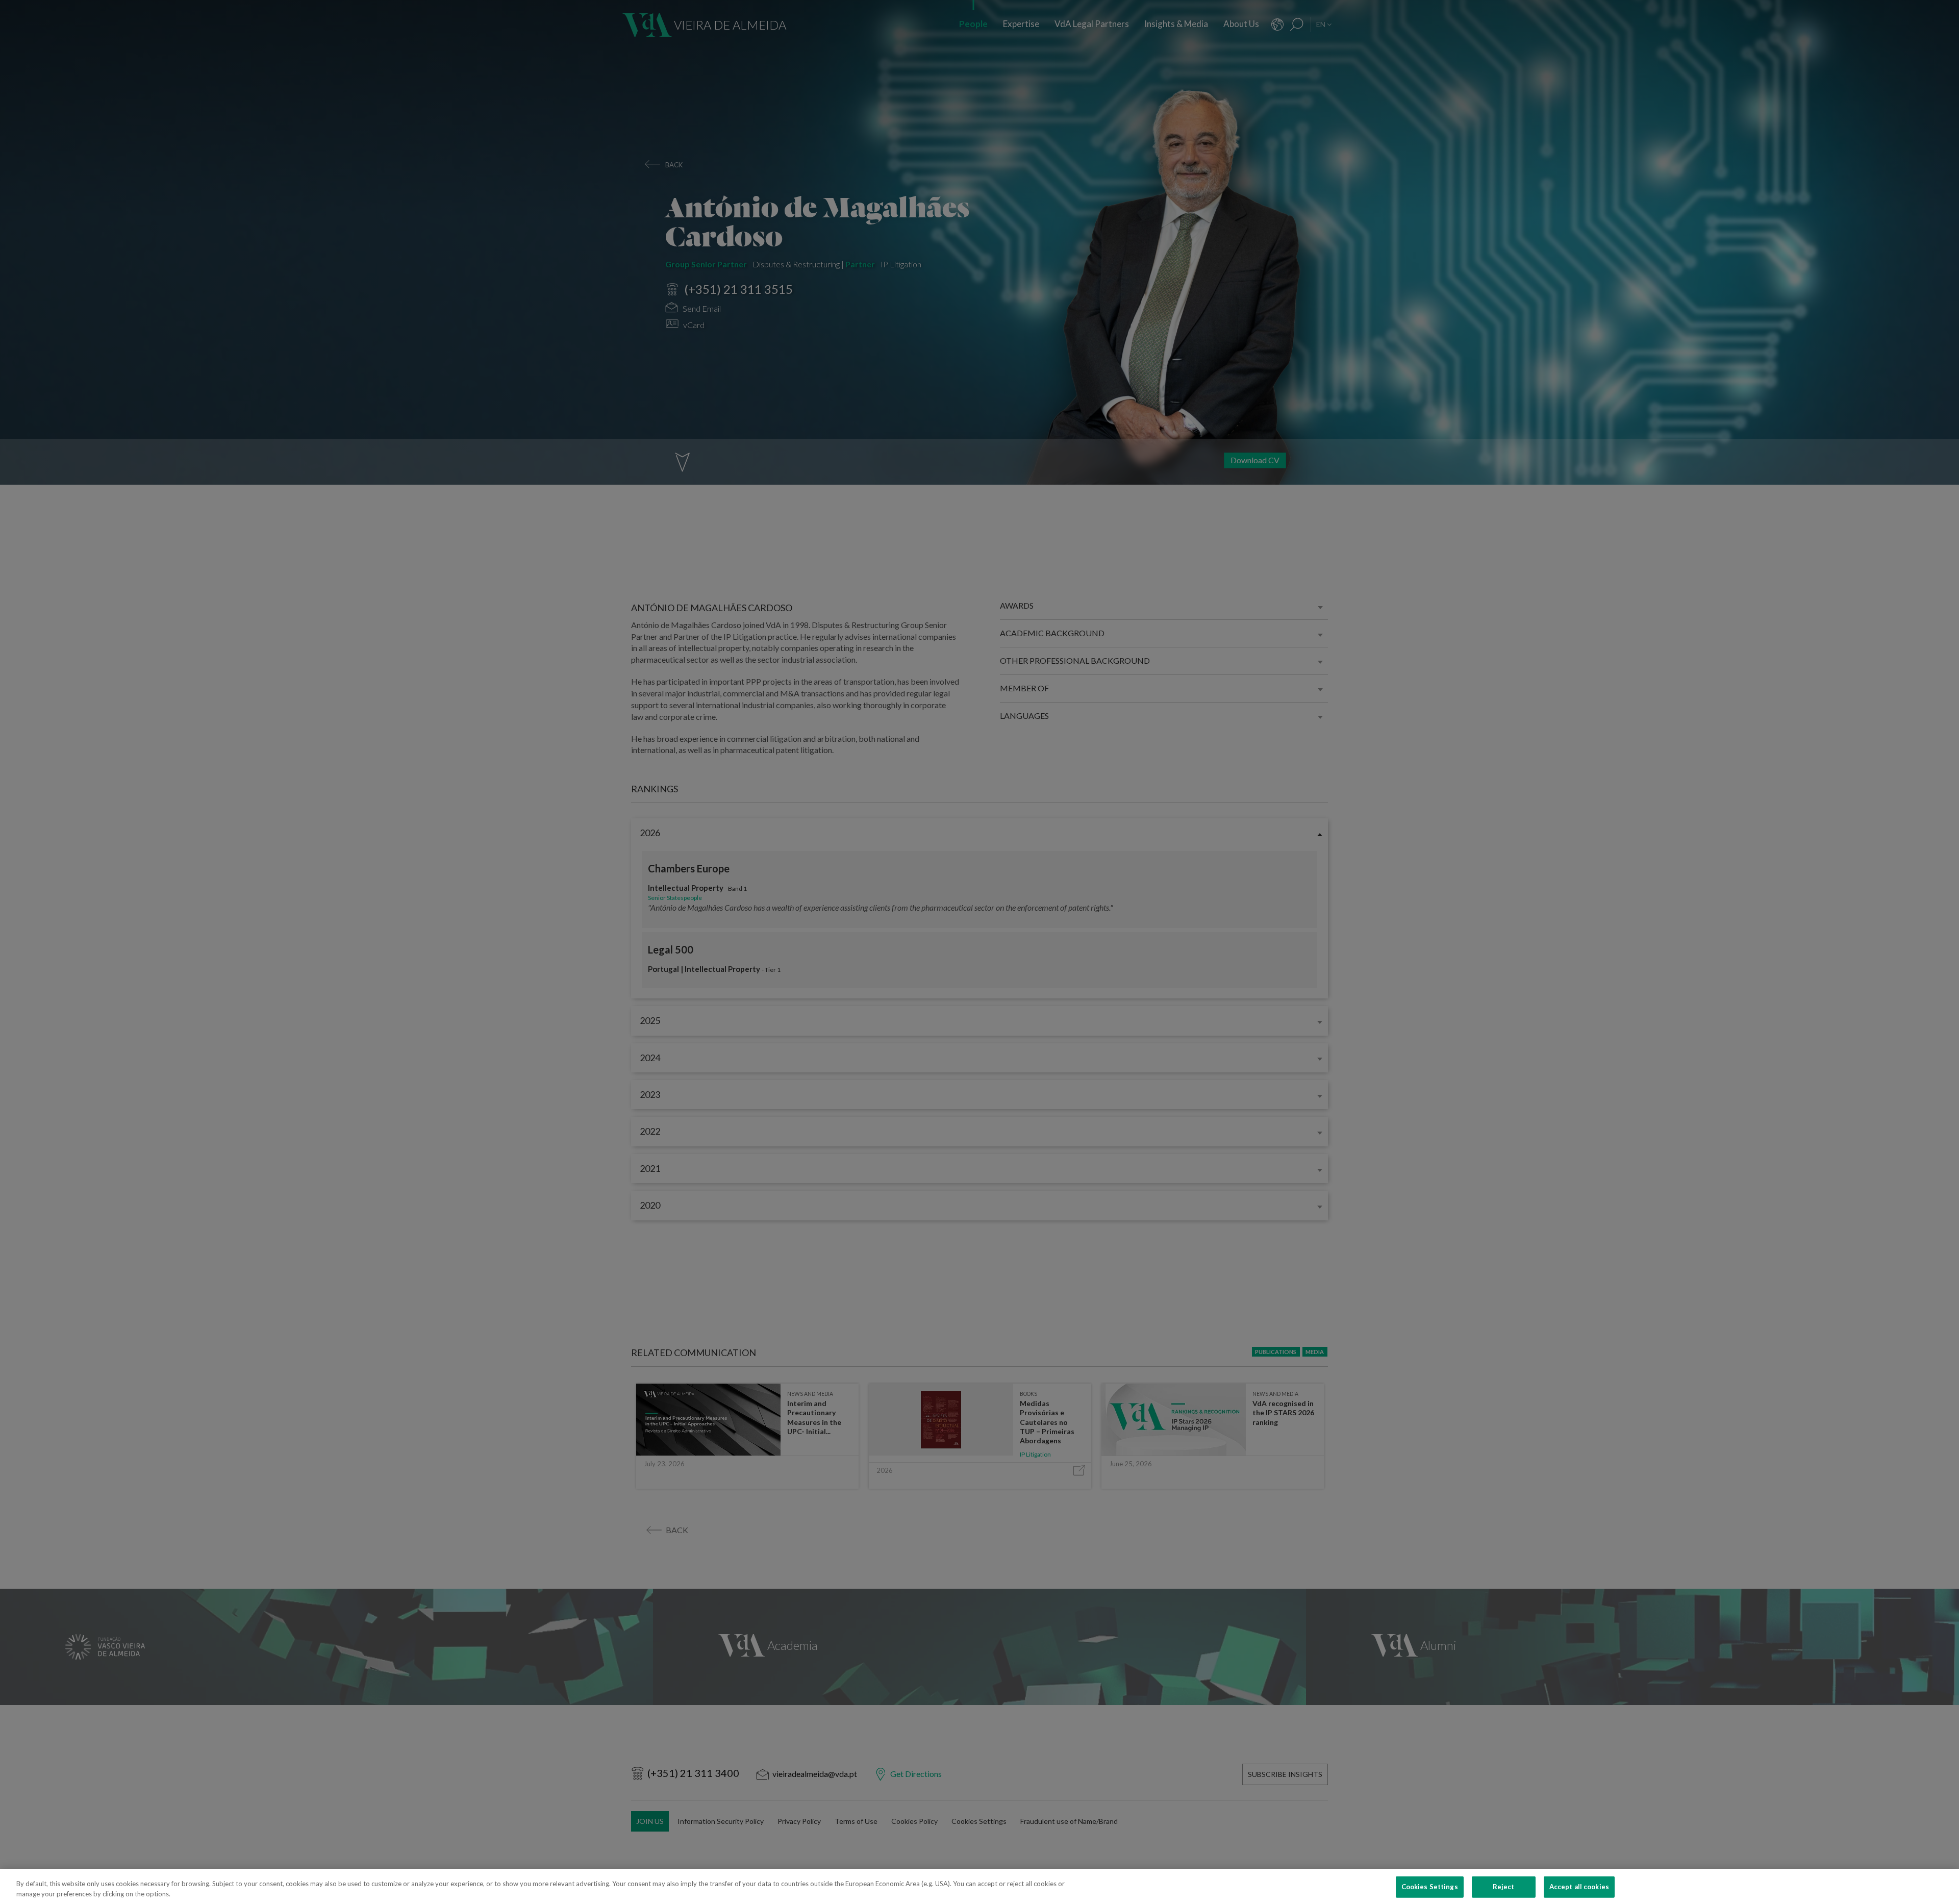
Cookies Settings (1430, 1887)
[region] (979, 1886)
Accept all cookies (1579, 1887)
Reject (1504, 1887)
